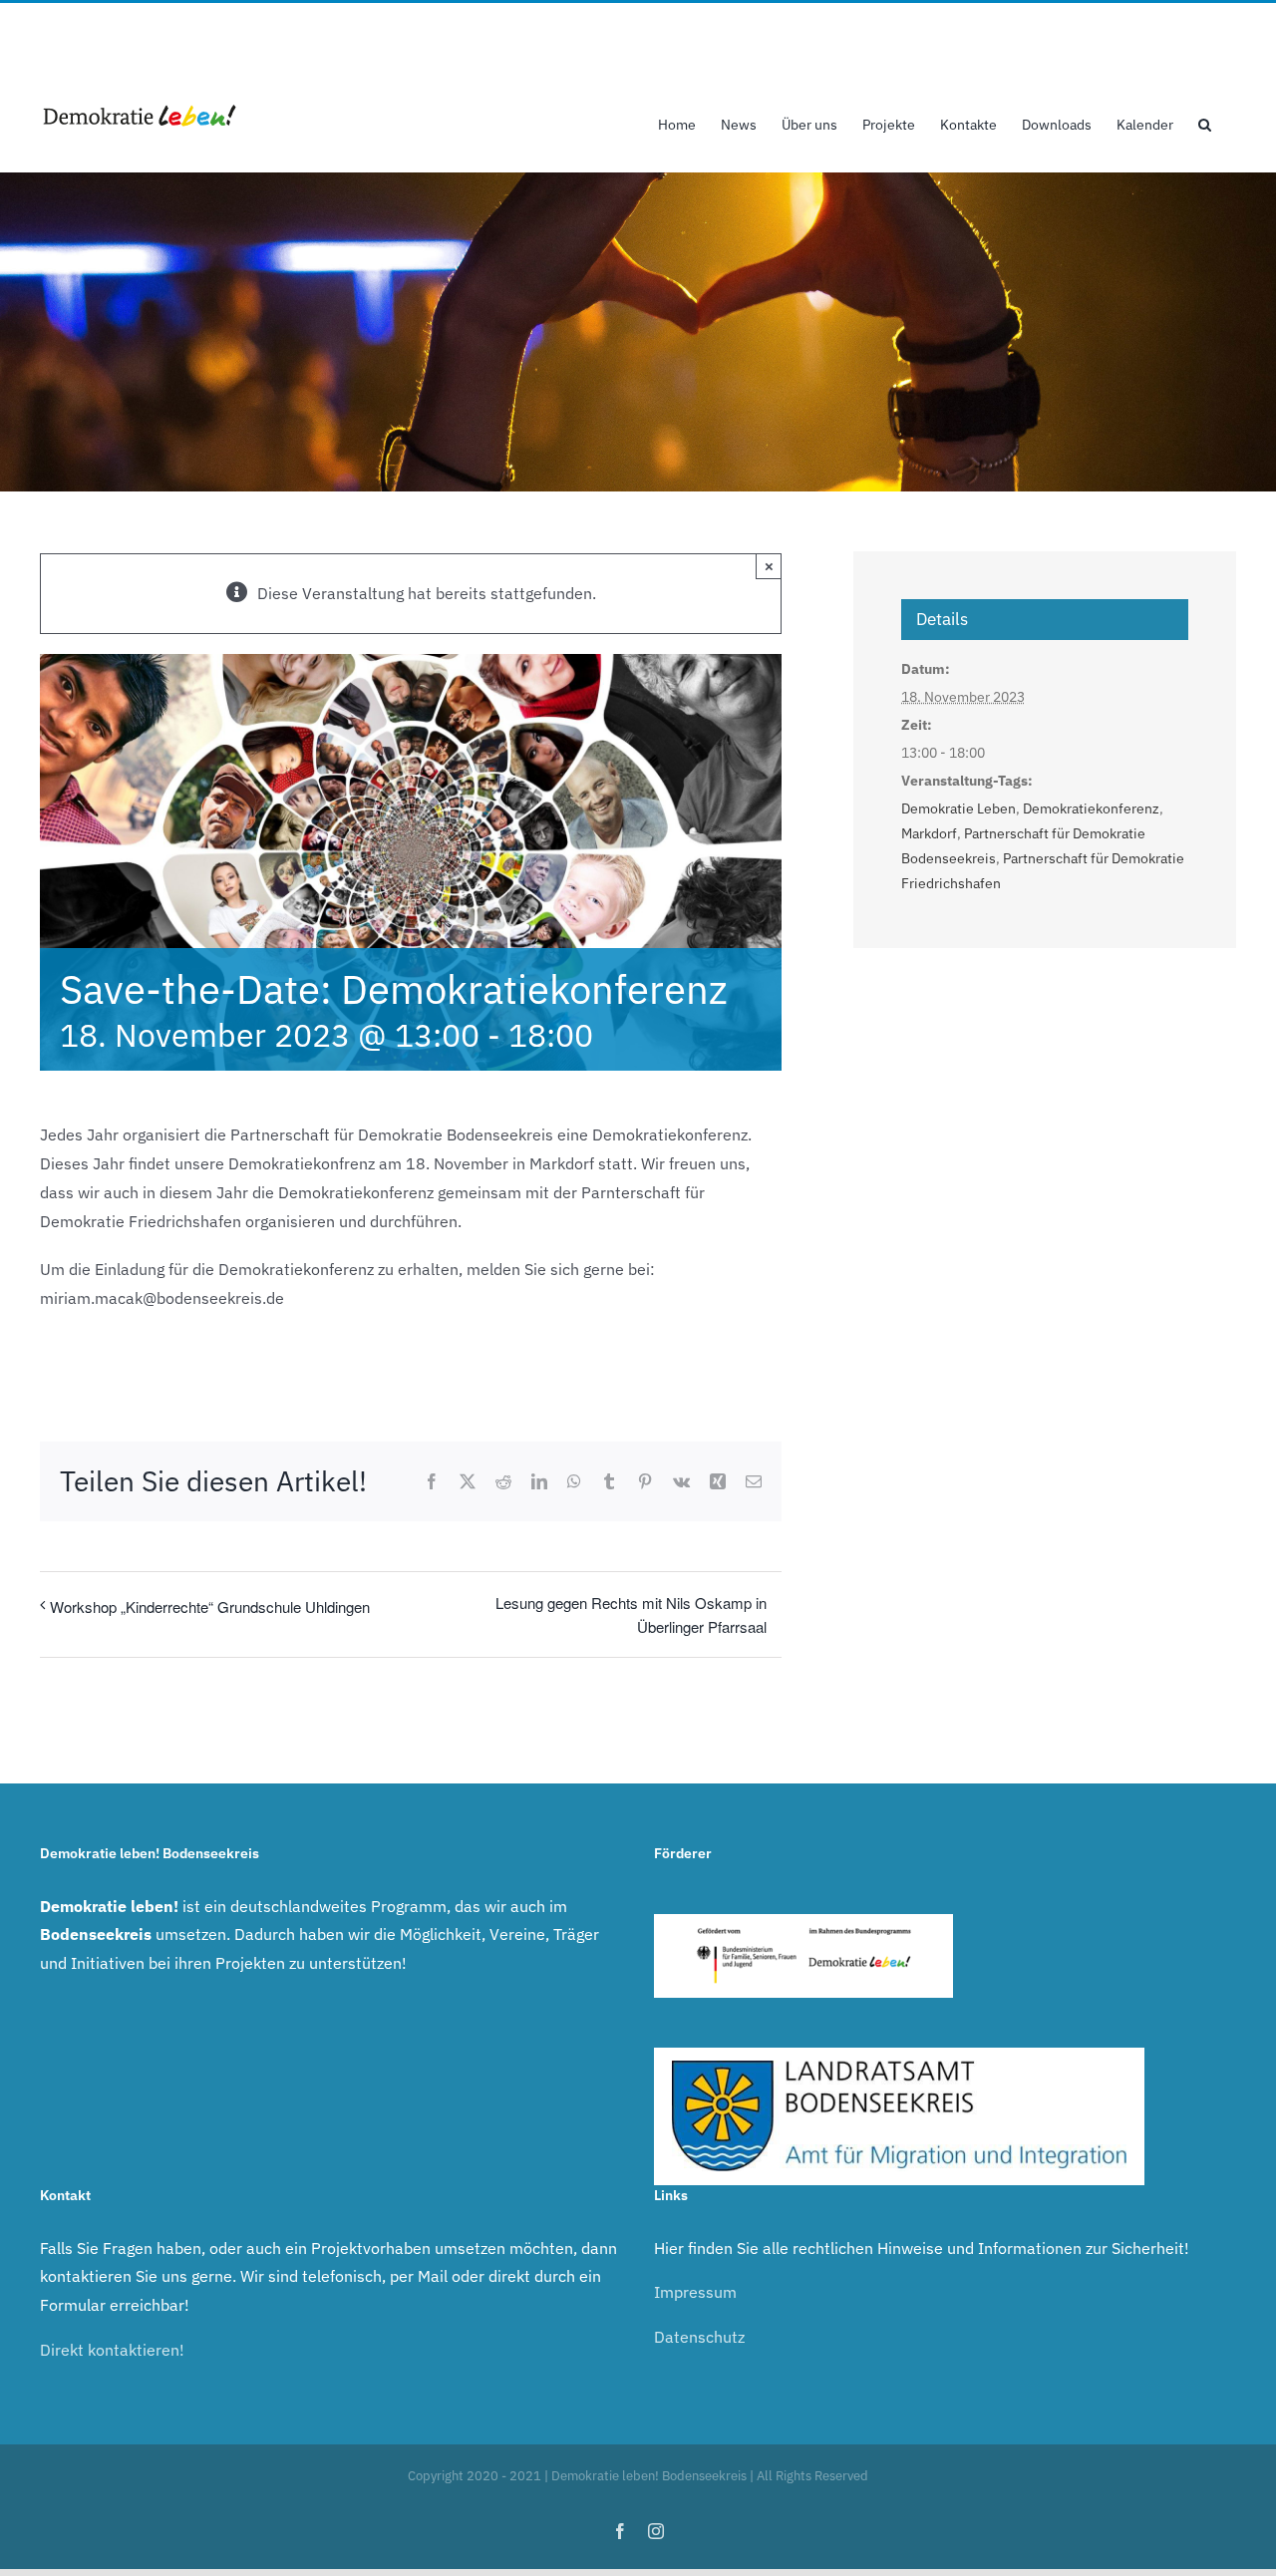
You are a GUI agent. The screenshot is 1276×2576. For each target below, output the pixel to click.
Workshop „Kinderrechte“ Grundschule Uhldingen (210, 1607)
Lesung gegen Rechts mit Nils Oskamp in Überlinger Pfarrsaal (631, 1614)
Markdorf (929, 833)
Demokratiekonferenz (1091, 808)
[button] (1205, 123)
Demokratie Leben (958, 808)
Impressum (695, 2292)
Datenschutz (699, 2337)
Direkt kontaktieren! (112, 2350)
